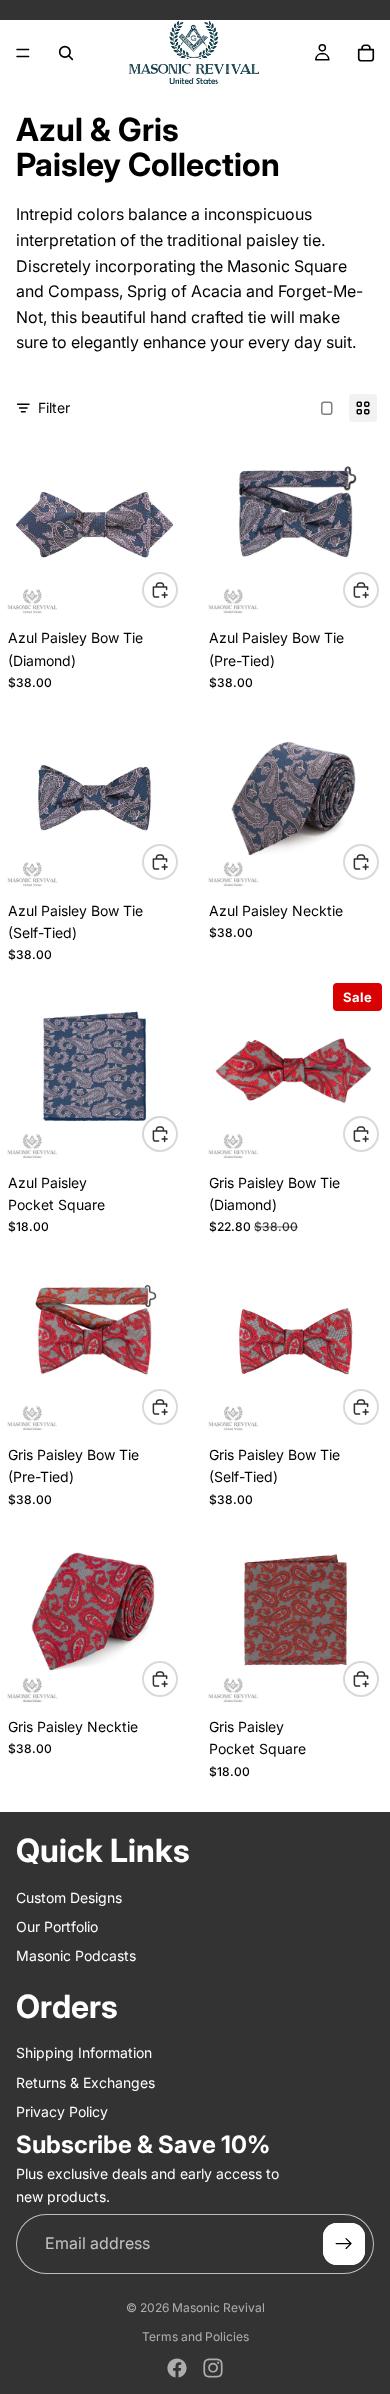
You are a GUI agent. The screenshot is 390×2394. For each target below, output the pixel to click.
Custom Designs (69, 1896)
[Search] (66, 53)
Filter (54, 407)
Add (177, 589)
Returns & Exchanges (85, 2081)
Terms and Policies (195, 2336)
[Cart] (366, 53)
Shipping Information (84, 2052)
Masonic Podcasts (76, 1955)
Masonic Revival (218, 2307)
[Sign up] (344, 2244)
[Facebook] (177, 2368)
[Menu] (23, 53)
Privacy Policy (62, 2111)
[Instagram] (213, 2368)
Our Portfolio (57, 1926)
